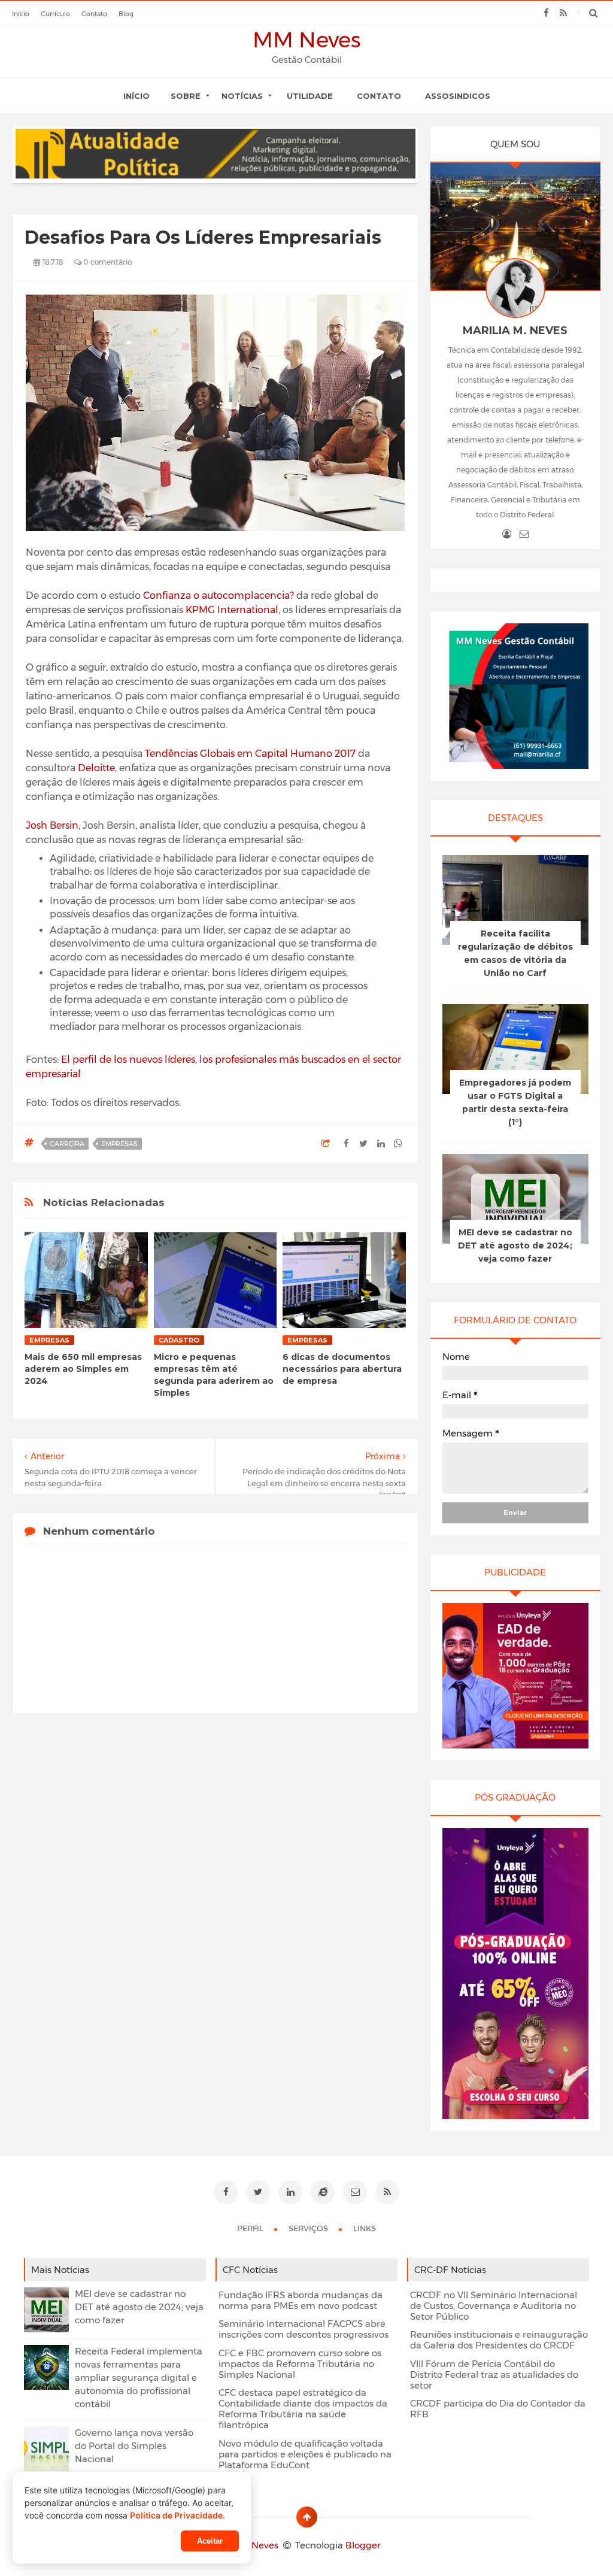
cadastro (179, 1340)
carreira (67, 1144)
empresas (119, 1144)
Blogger (363, 2545)
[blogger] (323, 2192)
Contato (379, 96)
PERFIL (251, 2228)
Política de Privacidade (176, 2515)
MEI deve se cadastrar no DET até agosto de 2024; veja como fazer (515, 1245)
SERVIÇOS (309, 2228)
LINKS (365, 2228)
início (21, 14)
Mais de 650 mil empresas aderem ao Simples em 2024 (83, 1369)
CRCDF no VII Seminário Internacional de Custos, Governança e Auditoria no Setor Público (494, 2306)
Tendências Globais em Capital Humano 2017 (250, 754)
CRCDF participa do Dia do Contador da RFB (498, 2409)
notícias (242, 96)
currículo (55, 14)
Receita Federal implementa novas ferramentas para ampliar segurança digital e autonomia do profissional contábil (139, 2378)
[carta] (524, 534)
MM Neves (307, 40)
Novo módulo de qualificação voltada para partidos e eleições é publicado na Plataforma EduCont (305, 2454)
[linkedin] (290, 2192)
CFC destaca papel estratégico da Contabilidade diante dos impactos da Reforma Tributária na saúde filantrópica (303, 2409)
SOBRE (186, 96)
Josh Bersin (52, 825)
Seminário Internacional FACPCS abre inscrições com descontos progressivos (304, 2329)
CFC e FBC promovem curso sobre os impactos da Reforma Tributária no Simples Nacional (300, 2364)
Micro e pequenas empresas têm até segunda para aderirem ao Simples (214, 1375)
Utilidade (310, 96)
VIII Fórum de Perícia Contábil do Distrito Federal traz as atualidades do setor (494, 2375)
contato (94, 14)
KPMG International (232, 610)
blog (126, 14)
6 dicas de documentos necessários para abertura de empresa (342, 1369)
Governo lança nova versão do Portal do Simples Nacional (134, 2446)
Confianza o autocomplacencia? (219, 595)
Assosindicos (458, 96)
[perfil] (507, 534)
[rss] (564, 13)
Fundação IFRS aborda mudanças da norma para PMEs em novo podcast (301, 2301)
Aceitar (210, 2541)
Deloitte (96, 768)
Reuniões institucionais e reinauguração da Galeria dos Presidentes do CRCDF (499, 2340)
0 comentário (107, 262)
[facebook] (546, 13)
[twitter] (258, 2192)
